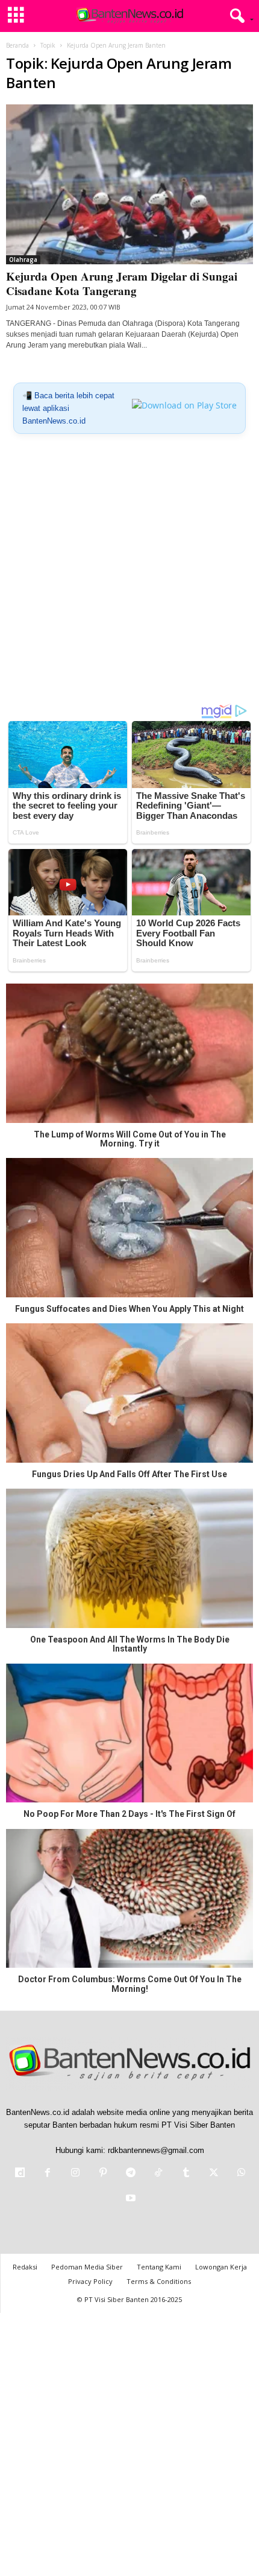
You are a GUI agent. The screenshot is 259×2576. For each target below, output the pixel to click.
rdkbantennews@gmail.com (156, 2150)
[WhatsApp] (240, 2174)
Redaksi (25, 2267)
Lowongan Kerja (221, 2267)
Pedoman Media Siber (87, 2267)
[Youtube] (129, 2199)
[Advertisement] (129, 573)
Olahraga (23, 259)
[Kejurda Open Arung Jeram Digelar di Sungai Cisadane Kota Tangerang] (129, 184)
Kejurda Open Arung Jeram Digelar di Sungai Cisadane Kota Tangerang (122, 283)
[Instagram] (75, 2174)
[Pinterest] (103, 2174)
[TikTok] (158, 2174)
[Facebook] (48, 2174)
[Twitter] (214, 2174)
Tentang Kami (159, 2267)
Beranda (17, 45)
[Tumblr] (186, 2174)
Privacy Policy (90, 2281)
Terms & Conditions (159, 2281)
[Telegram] (131, 2174)
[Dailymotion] (20, 2174)
